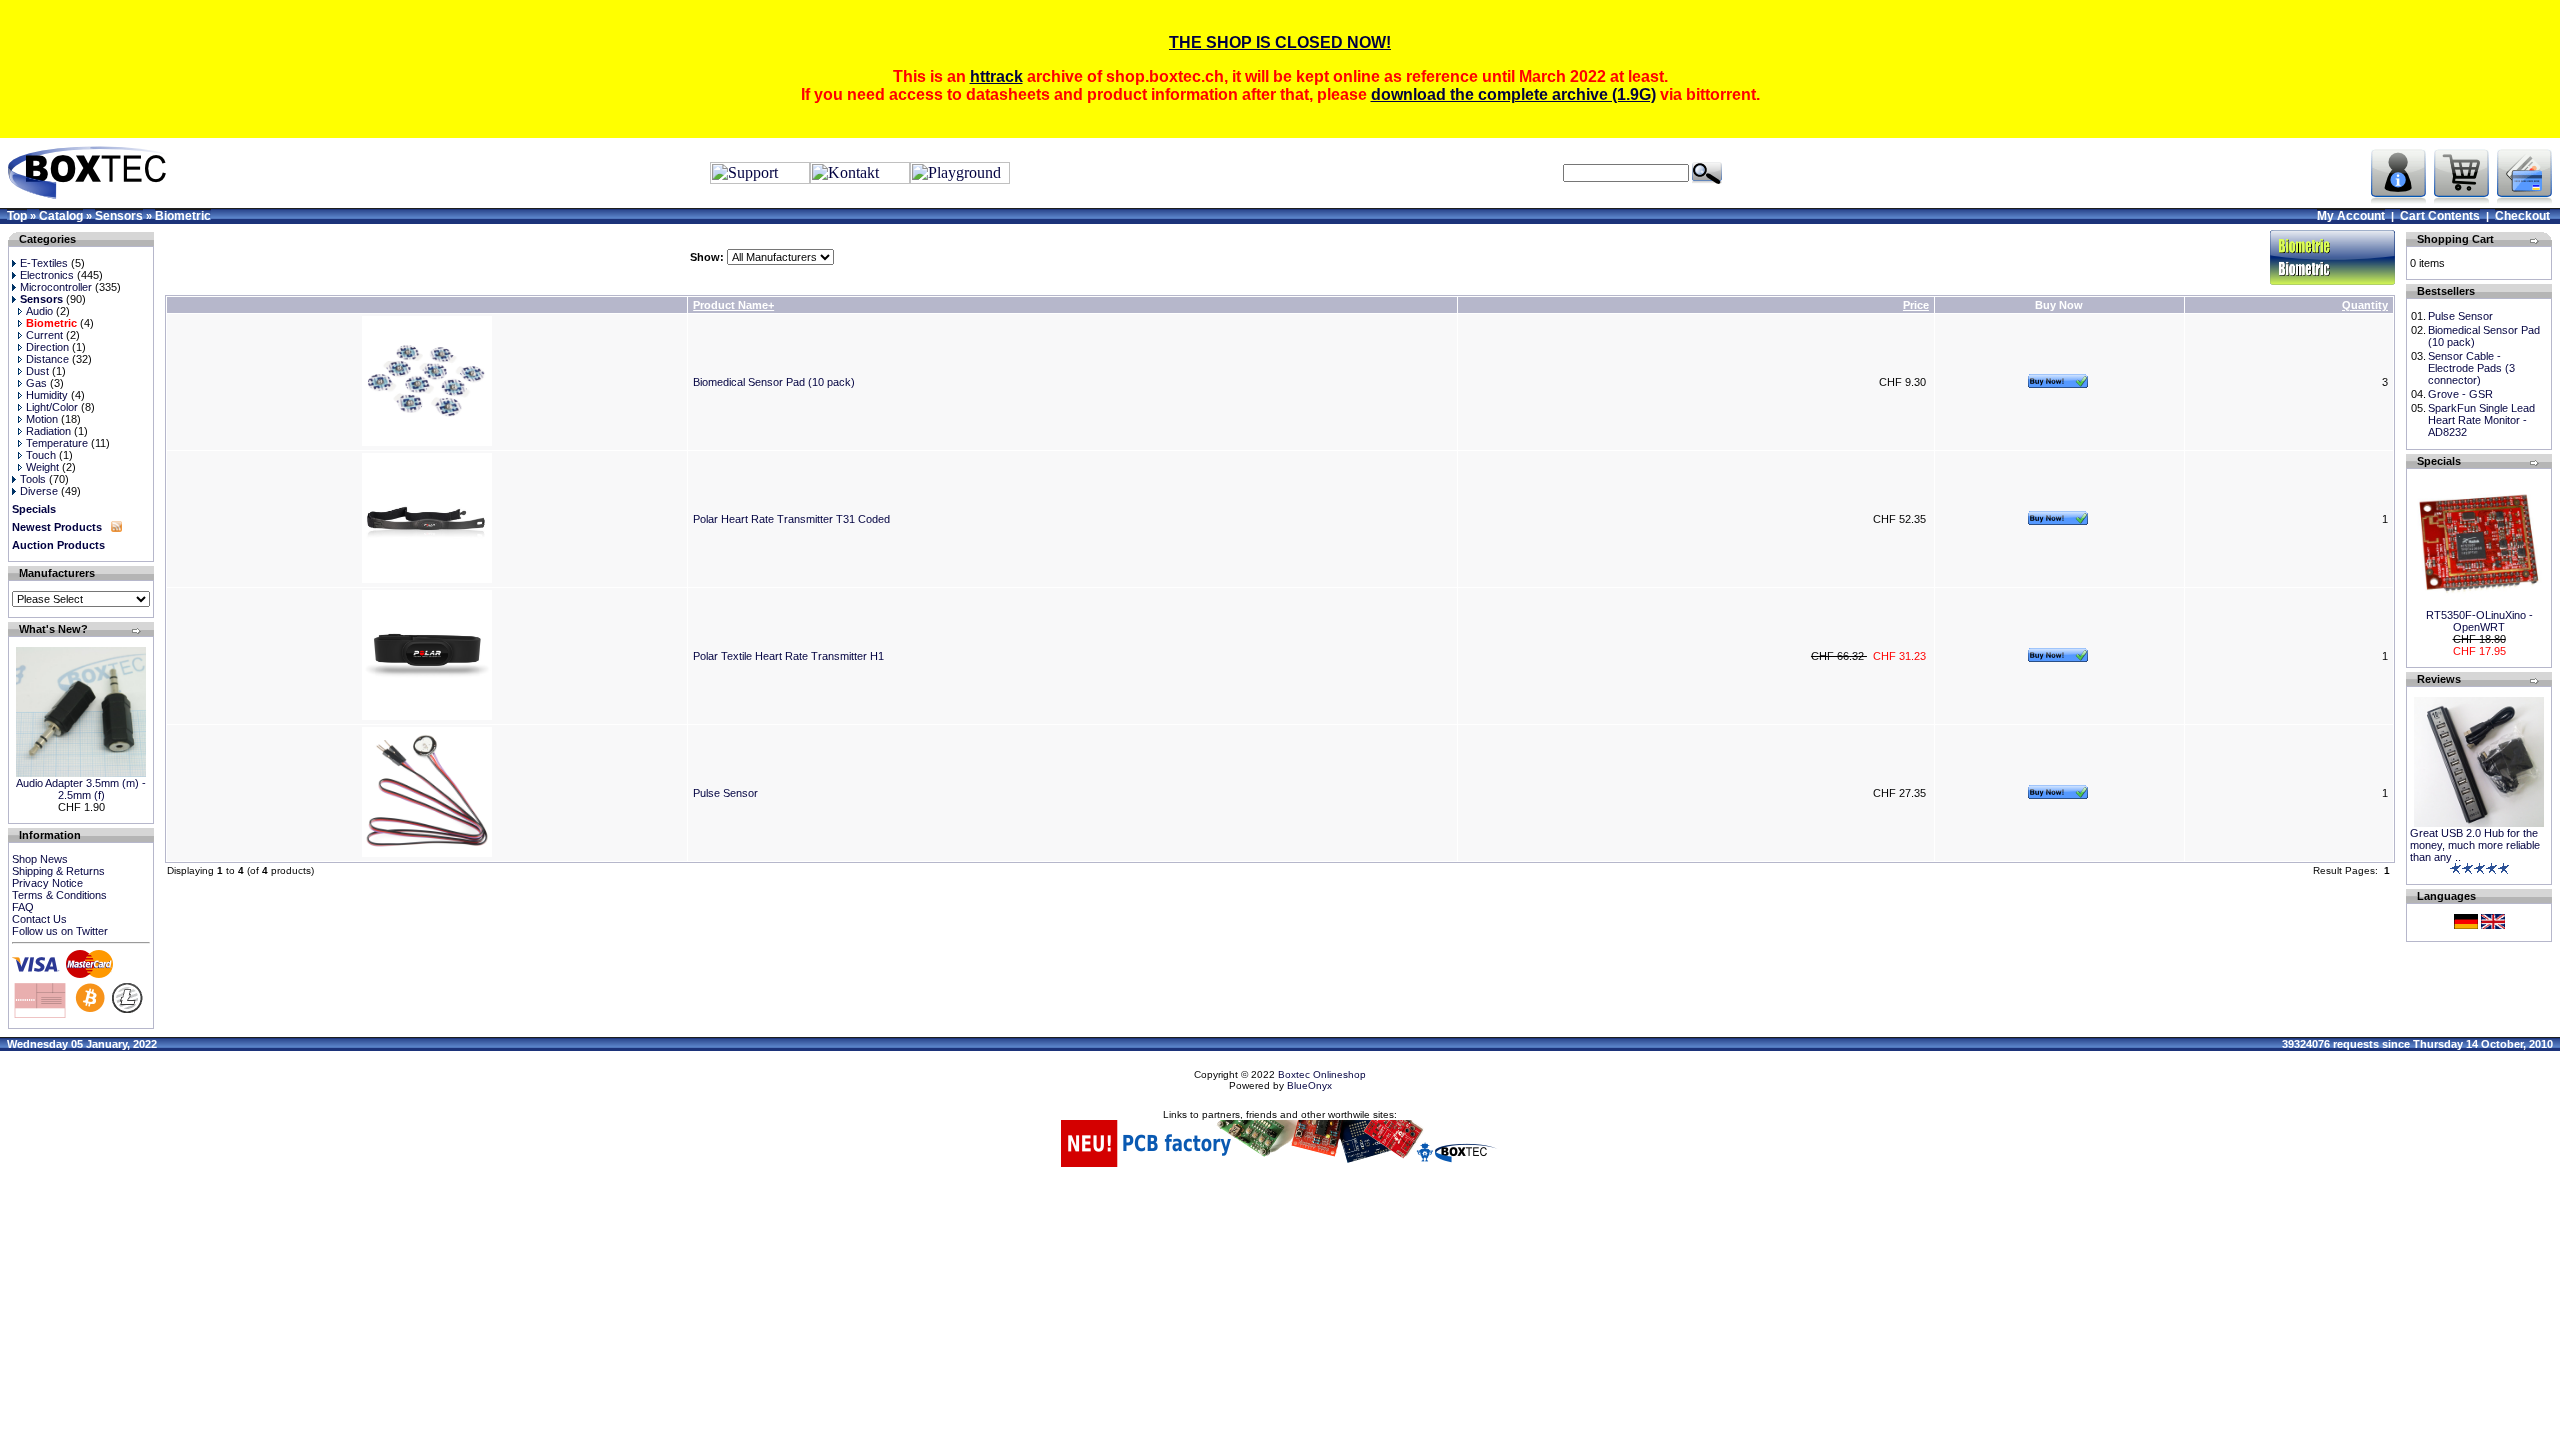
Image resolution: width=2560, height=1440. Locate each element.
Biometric (183, 216)
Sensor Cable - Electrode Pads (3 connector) (2471, 368)
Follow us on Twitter (60, 931)
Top (17, 216)
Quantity (2365, 305)
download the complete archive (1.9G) (1513, 94)
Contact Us (39, 919)
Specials (34, 509)
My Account (2351, 216)
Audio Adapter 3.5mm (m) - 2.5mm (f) (81, 789)
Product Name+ (733, 305)
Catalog (61, 216)
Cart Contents (2440, 216)
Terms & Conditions (59, 895)
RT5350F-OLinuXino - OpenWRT (2479, 621)
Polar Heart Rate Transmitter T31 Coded (791, 519)
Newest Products (57, 527)
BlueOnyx (1309, 1085)
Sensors (119, 216)
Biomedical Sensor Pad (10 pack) (774, 382)
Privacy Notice (47, 883)
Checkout (2522, 216)
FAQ (23, 907)
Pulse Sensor (725, 793)
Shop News (40, 859)
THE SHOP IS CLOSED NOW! (1280, 42)
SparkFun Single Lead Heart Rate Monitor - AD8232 (2481, 420)
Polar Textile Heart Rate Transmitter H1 (788, 656)
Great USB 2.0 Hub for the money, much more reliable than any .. (2475, 845)
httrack (996, 76)
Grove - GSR (2460, 394)
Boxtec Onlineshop (1322, 1074)
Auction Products (58, 545)
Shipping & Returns (58, 871)
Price (1916, 305)
